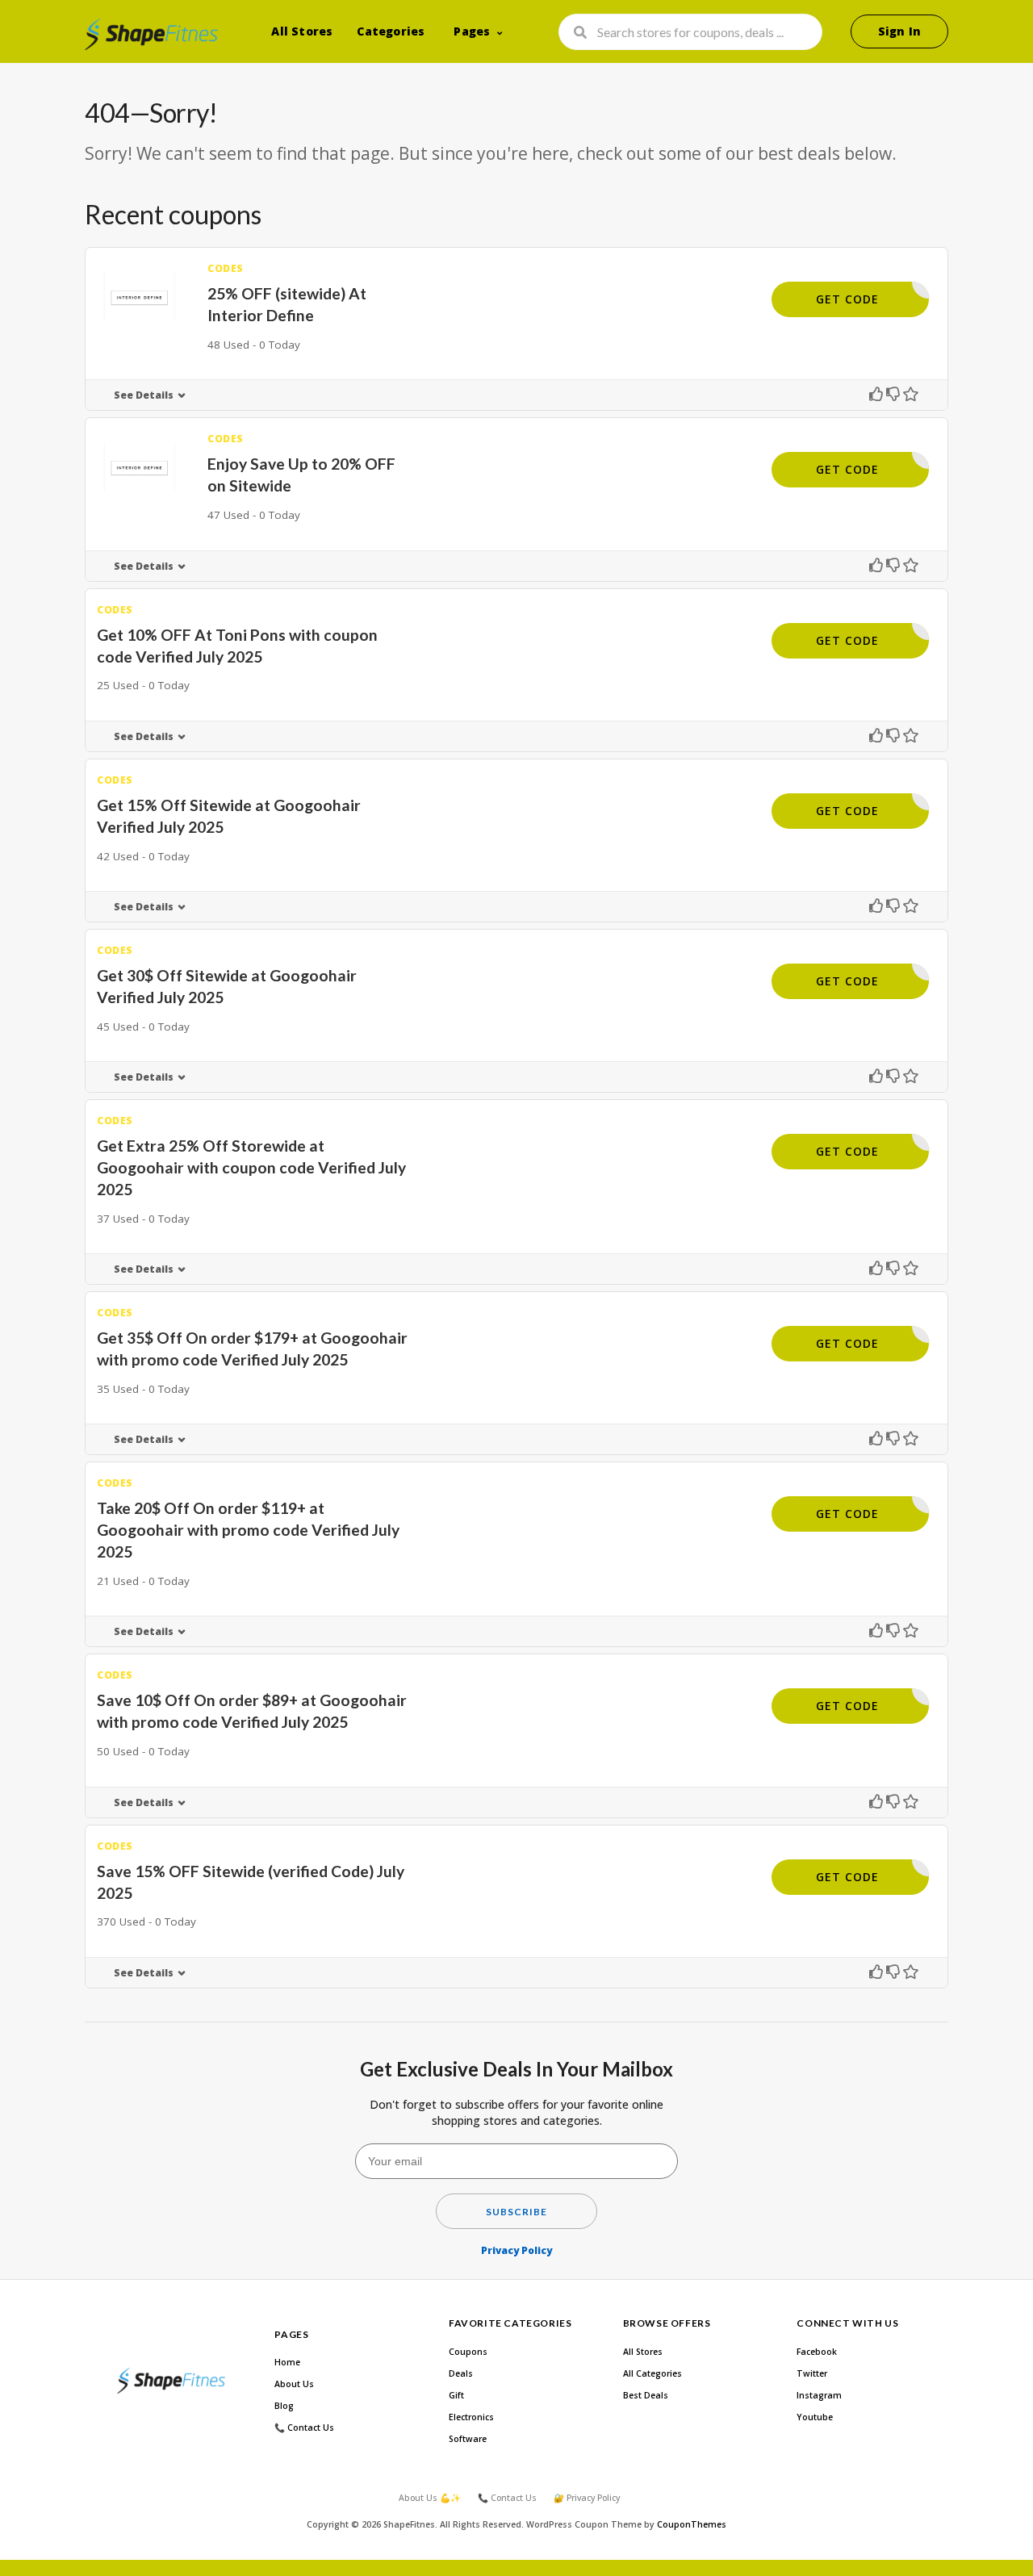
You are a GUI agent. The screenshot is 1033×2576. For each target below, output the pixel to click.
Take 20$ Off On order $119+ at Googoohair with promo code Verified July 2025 (248, 1530)
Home (287, 2362)
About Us (294, 2384)
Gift (456, 2395)
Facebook (817, 2352)
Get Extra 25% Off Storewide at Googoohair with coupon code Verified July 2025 (251, 1167)
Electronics (471, 2417)
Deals (461, 2373)
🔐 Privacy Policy (587, 2498)
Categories (391, 31)
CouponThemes (692, 2524)
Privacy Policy (516, 2250)
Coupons (468, 2352)
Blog (284, 2406)
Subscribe (516, 2212)
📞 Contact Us (304, 2428)
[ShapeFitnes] (151, 34)
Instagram (819, 2395)
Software (468, 2439)
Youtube (815, 2417)
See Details (144, 395)
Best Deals (646, 2395)
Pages (472, 31)
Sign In (899, 31)
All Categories (652, 2373)
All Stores (302, 31)
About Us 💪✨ (430, 2498)
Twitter (812, 2373)
